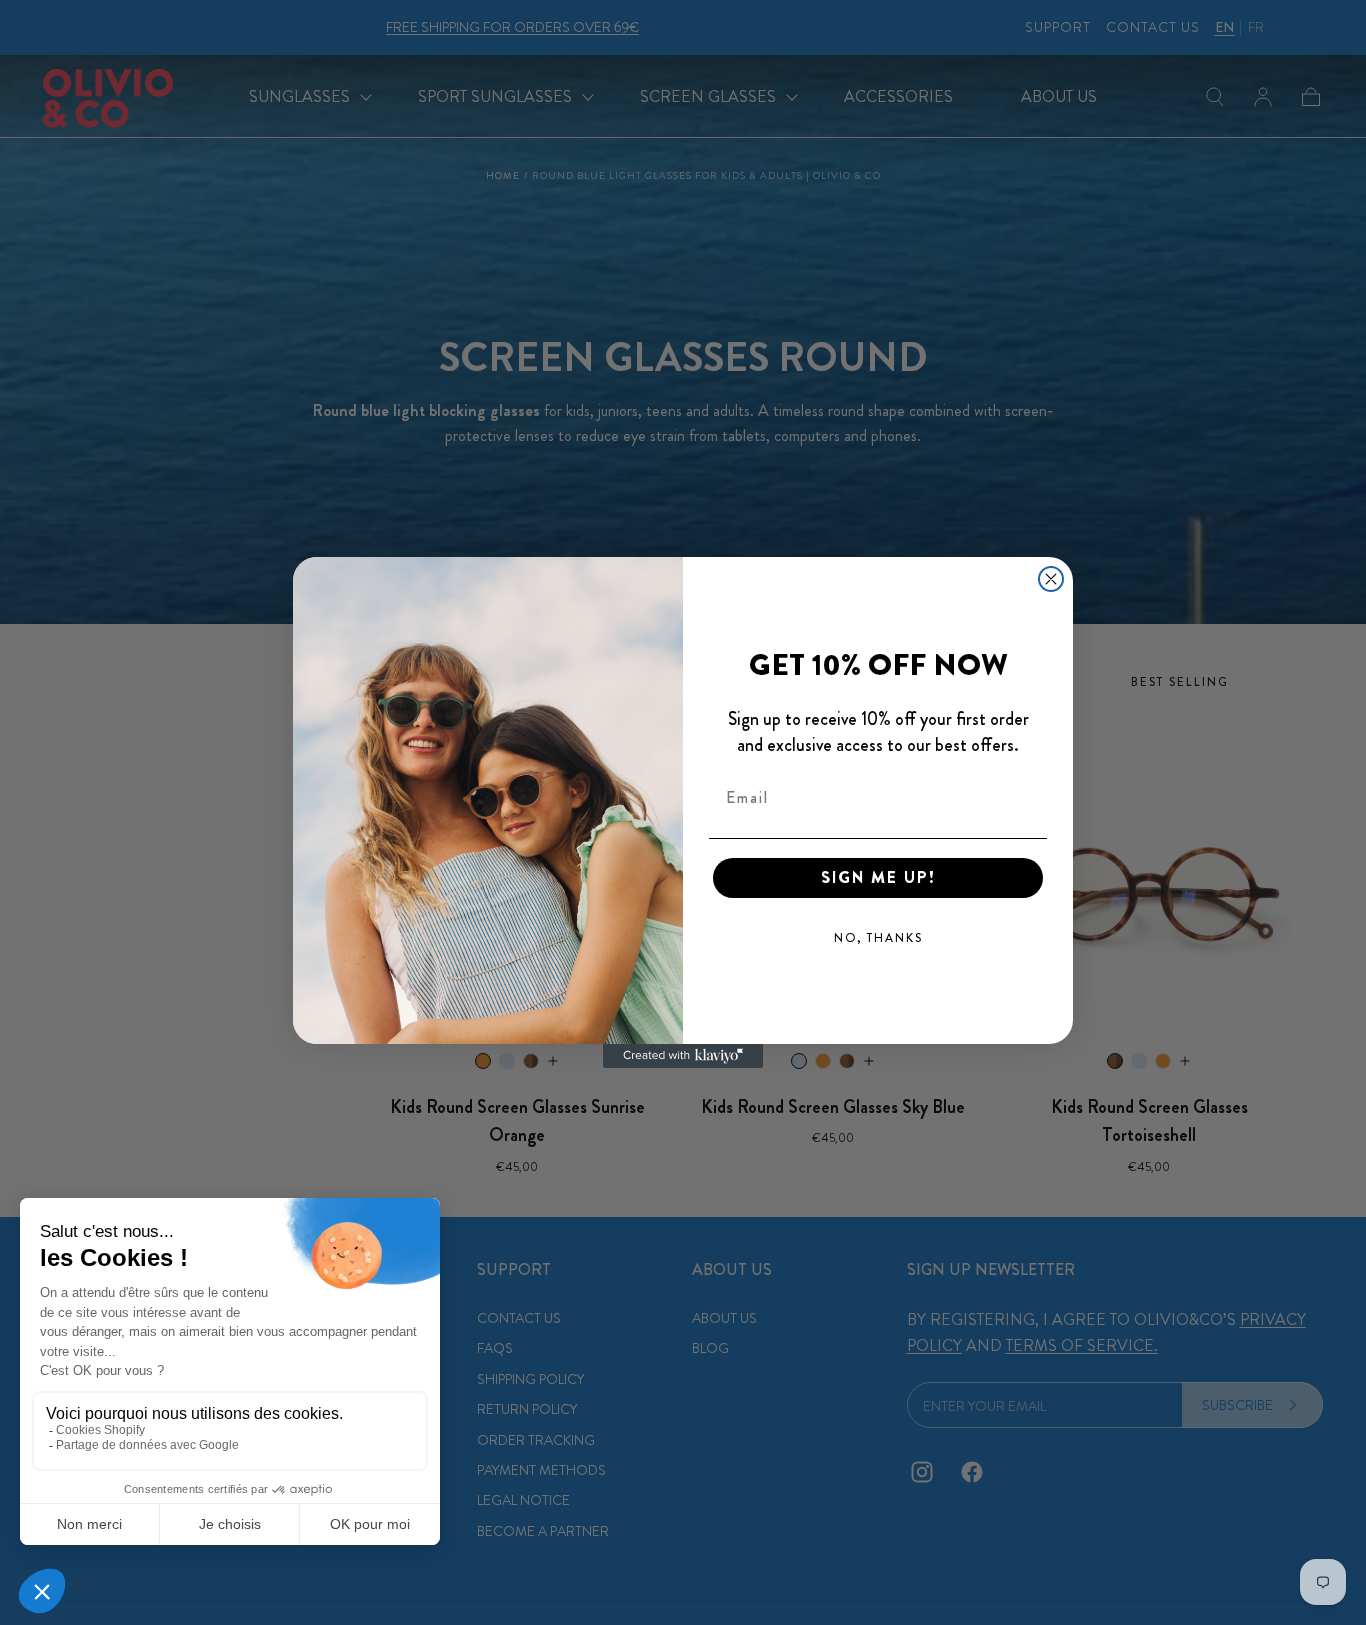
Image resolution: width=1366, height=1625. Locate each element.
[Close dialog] (1051, 579)
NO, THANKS (878, 938)
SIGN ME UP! (878, 877)
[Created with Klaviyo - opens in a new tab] (683, 1056)
